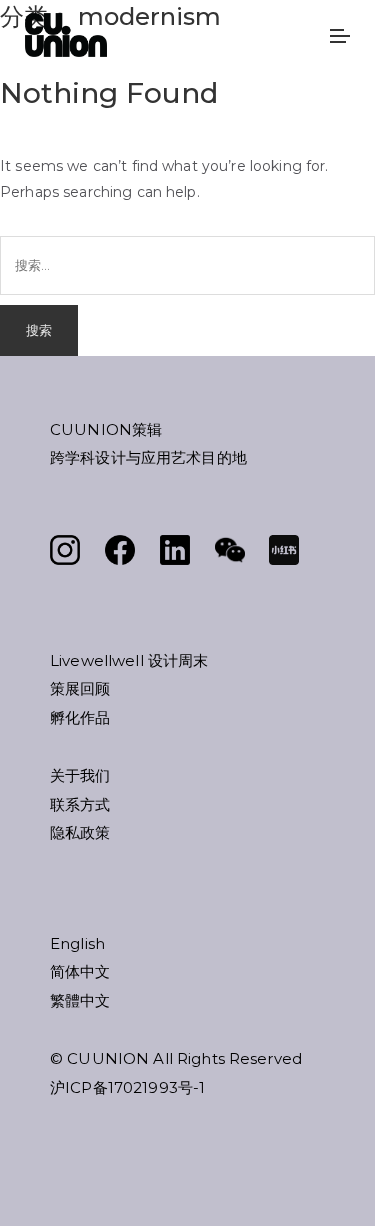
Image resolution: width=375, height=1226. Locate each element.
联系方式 (80, 804)
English (77, 943)
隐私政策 (80, 832)
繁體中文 (80, 1000)
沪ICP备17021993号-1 (127, 1087)
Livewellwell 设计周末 (129, 660)
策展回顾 (80, 688)
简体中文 (80, 971)
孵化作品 (80, 717)
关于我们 (80, 775)
